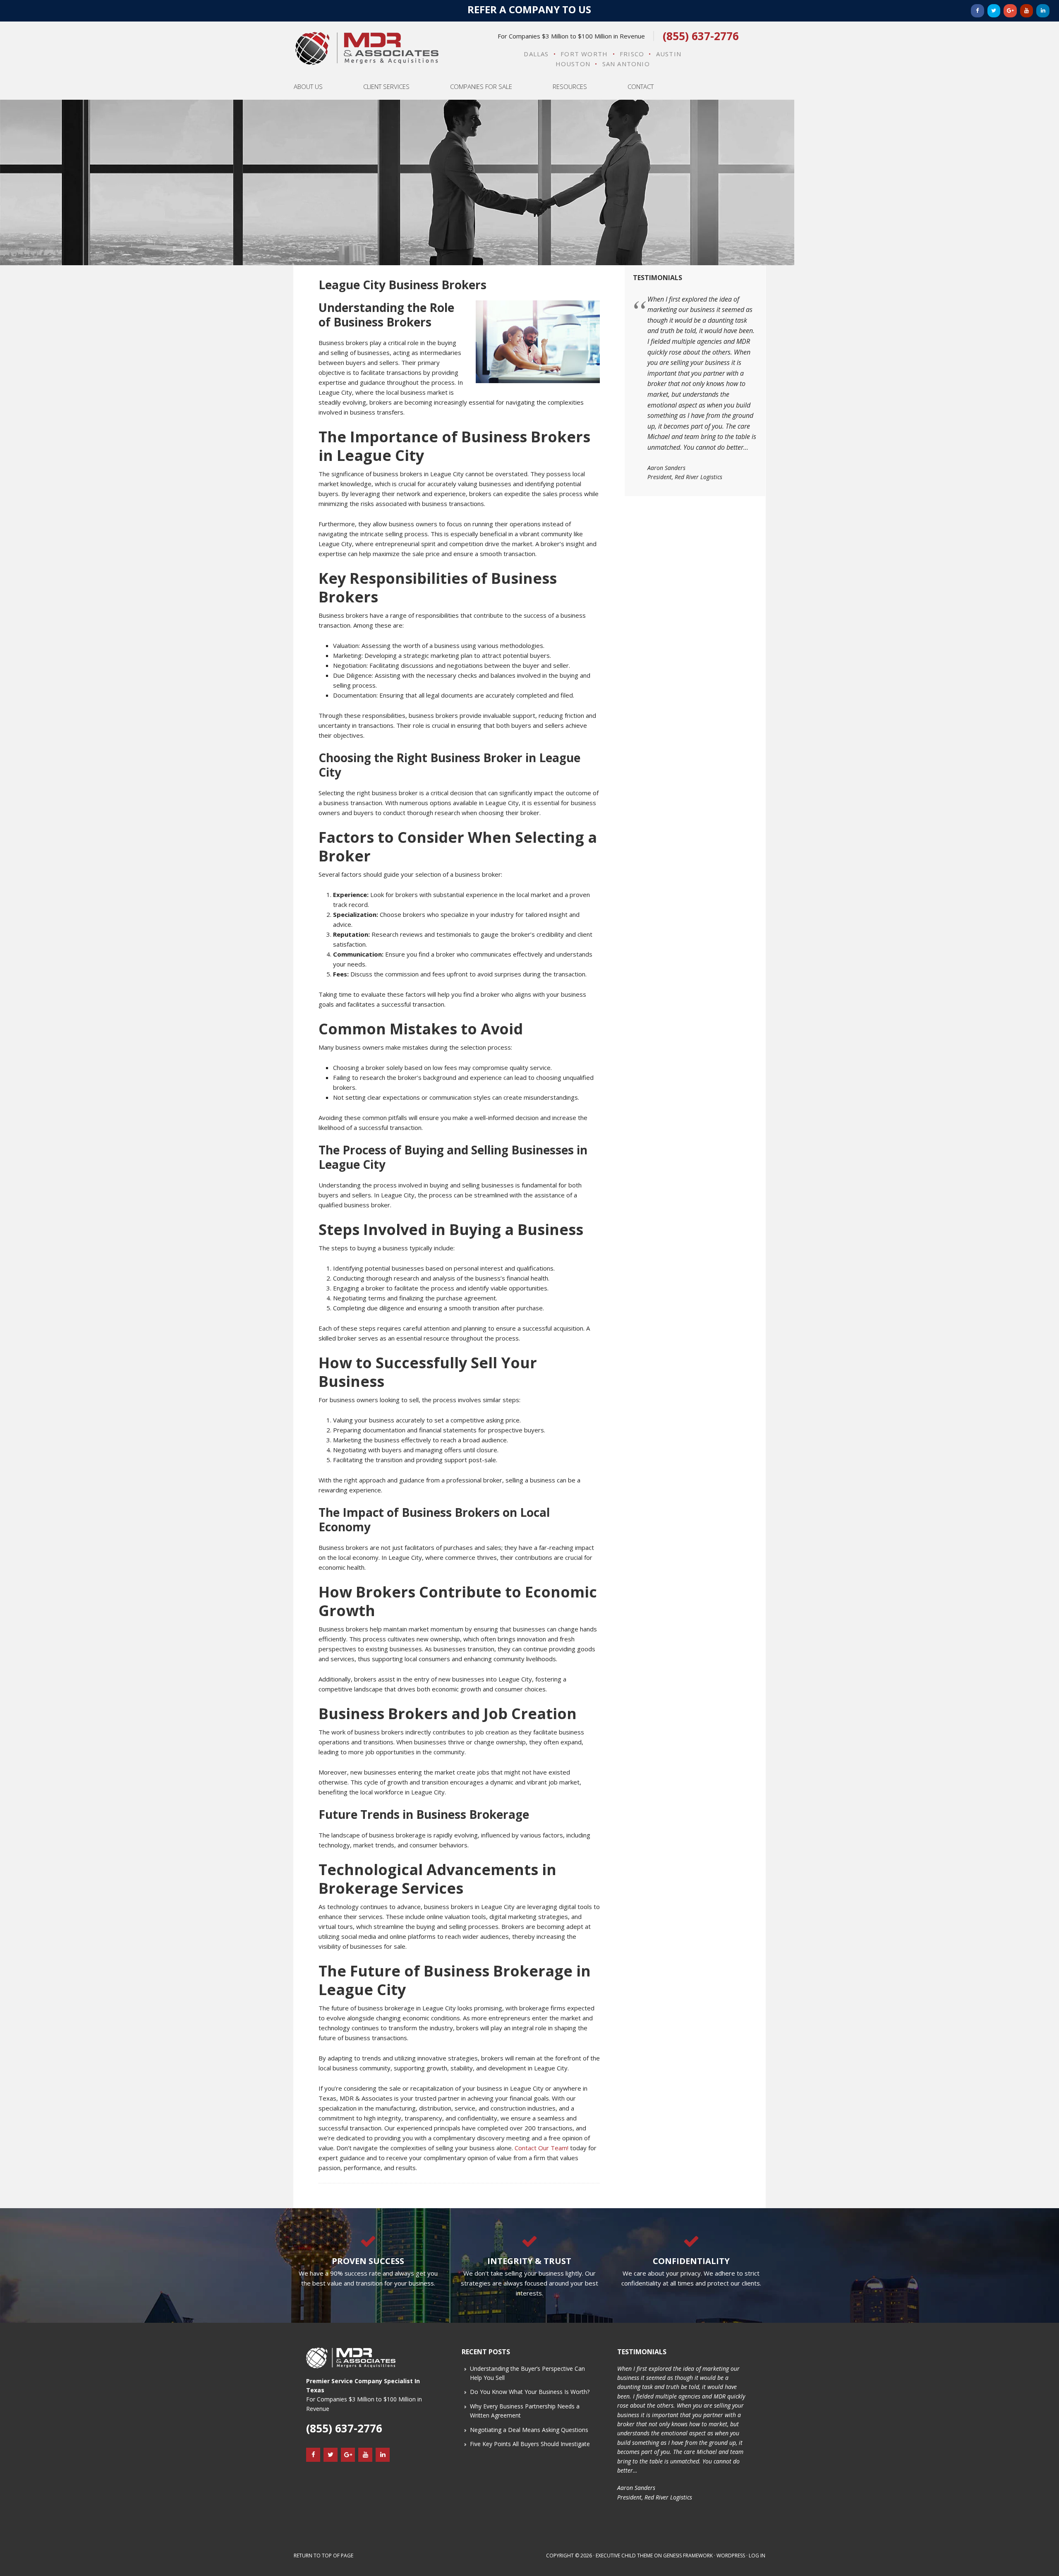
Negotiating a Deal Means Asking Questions (529, 2430)
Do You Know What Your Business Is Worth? (530, 2392)
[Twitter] (994, 11)
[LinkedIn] (1043, 11)
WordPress (731, 2556)
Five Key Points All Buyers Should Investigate (530, 2444)
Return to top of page (323, 2556)
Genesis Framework (688, 2556)
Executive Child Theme (624, 2556)
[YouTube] (1027, 11)
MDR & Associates (367, 48)
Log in (757, 2556)
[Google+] (1010, 11)
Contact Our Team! (541, 2148)
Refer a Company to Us (529, 9)
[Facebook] (978, 11)
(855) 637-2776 (701, 36)
